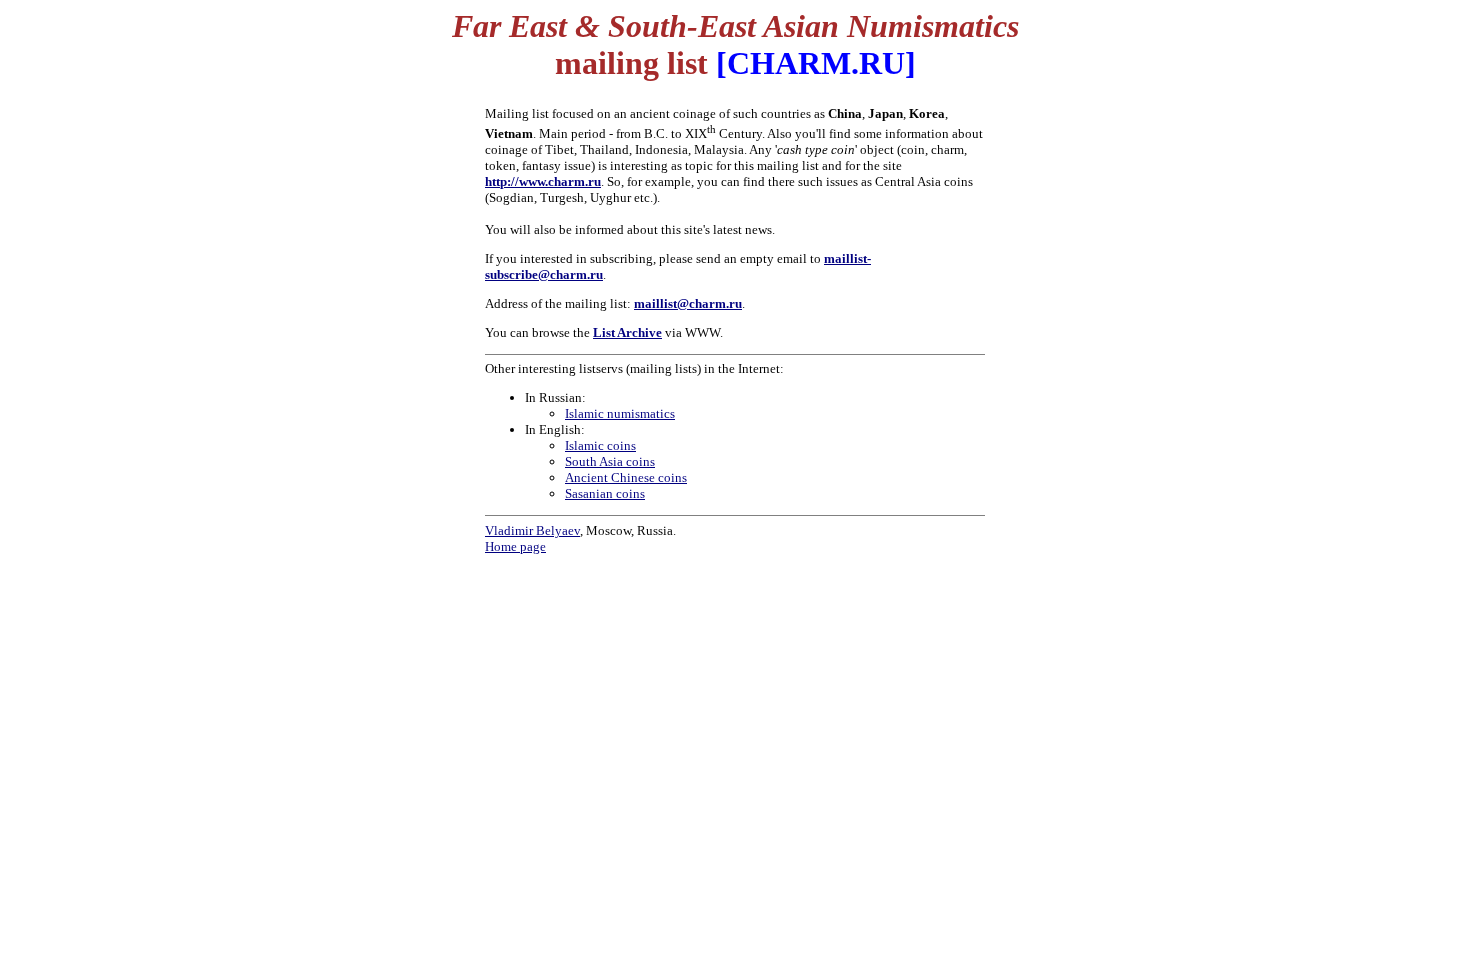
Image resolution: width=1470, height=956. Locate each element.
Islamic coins (600, 445)
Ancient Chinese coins (626, 477)
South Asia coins (610, 461)
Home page (515, 546)
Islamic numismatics (620, 413)
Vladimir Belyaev (532, 530)
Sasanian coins (605, 493)
